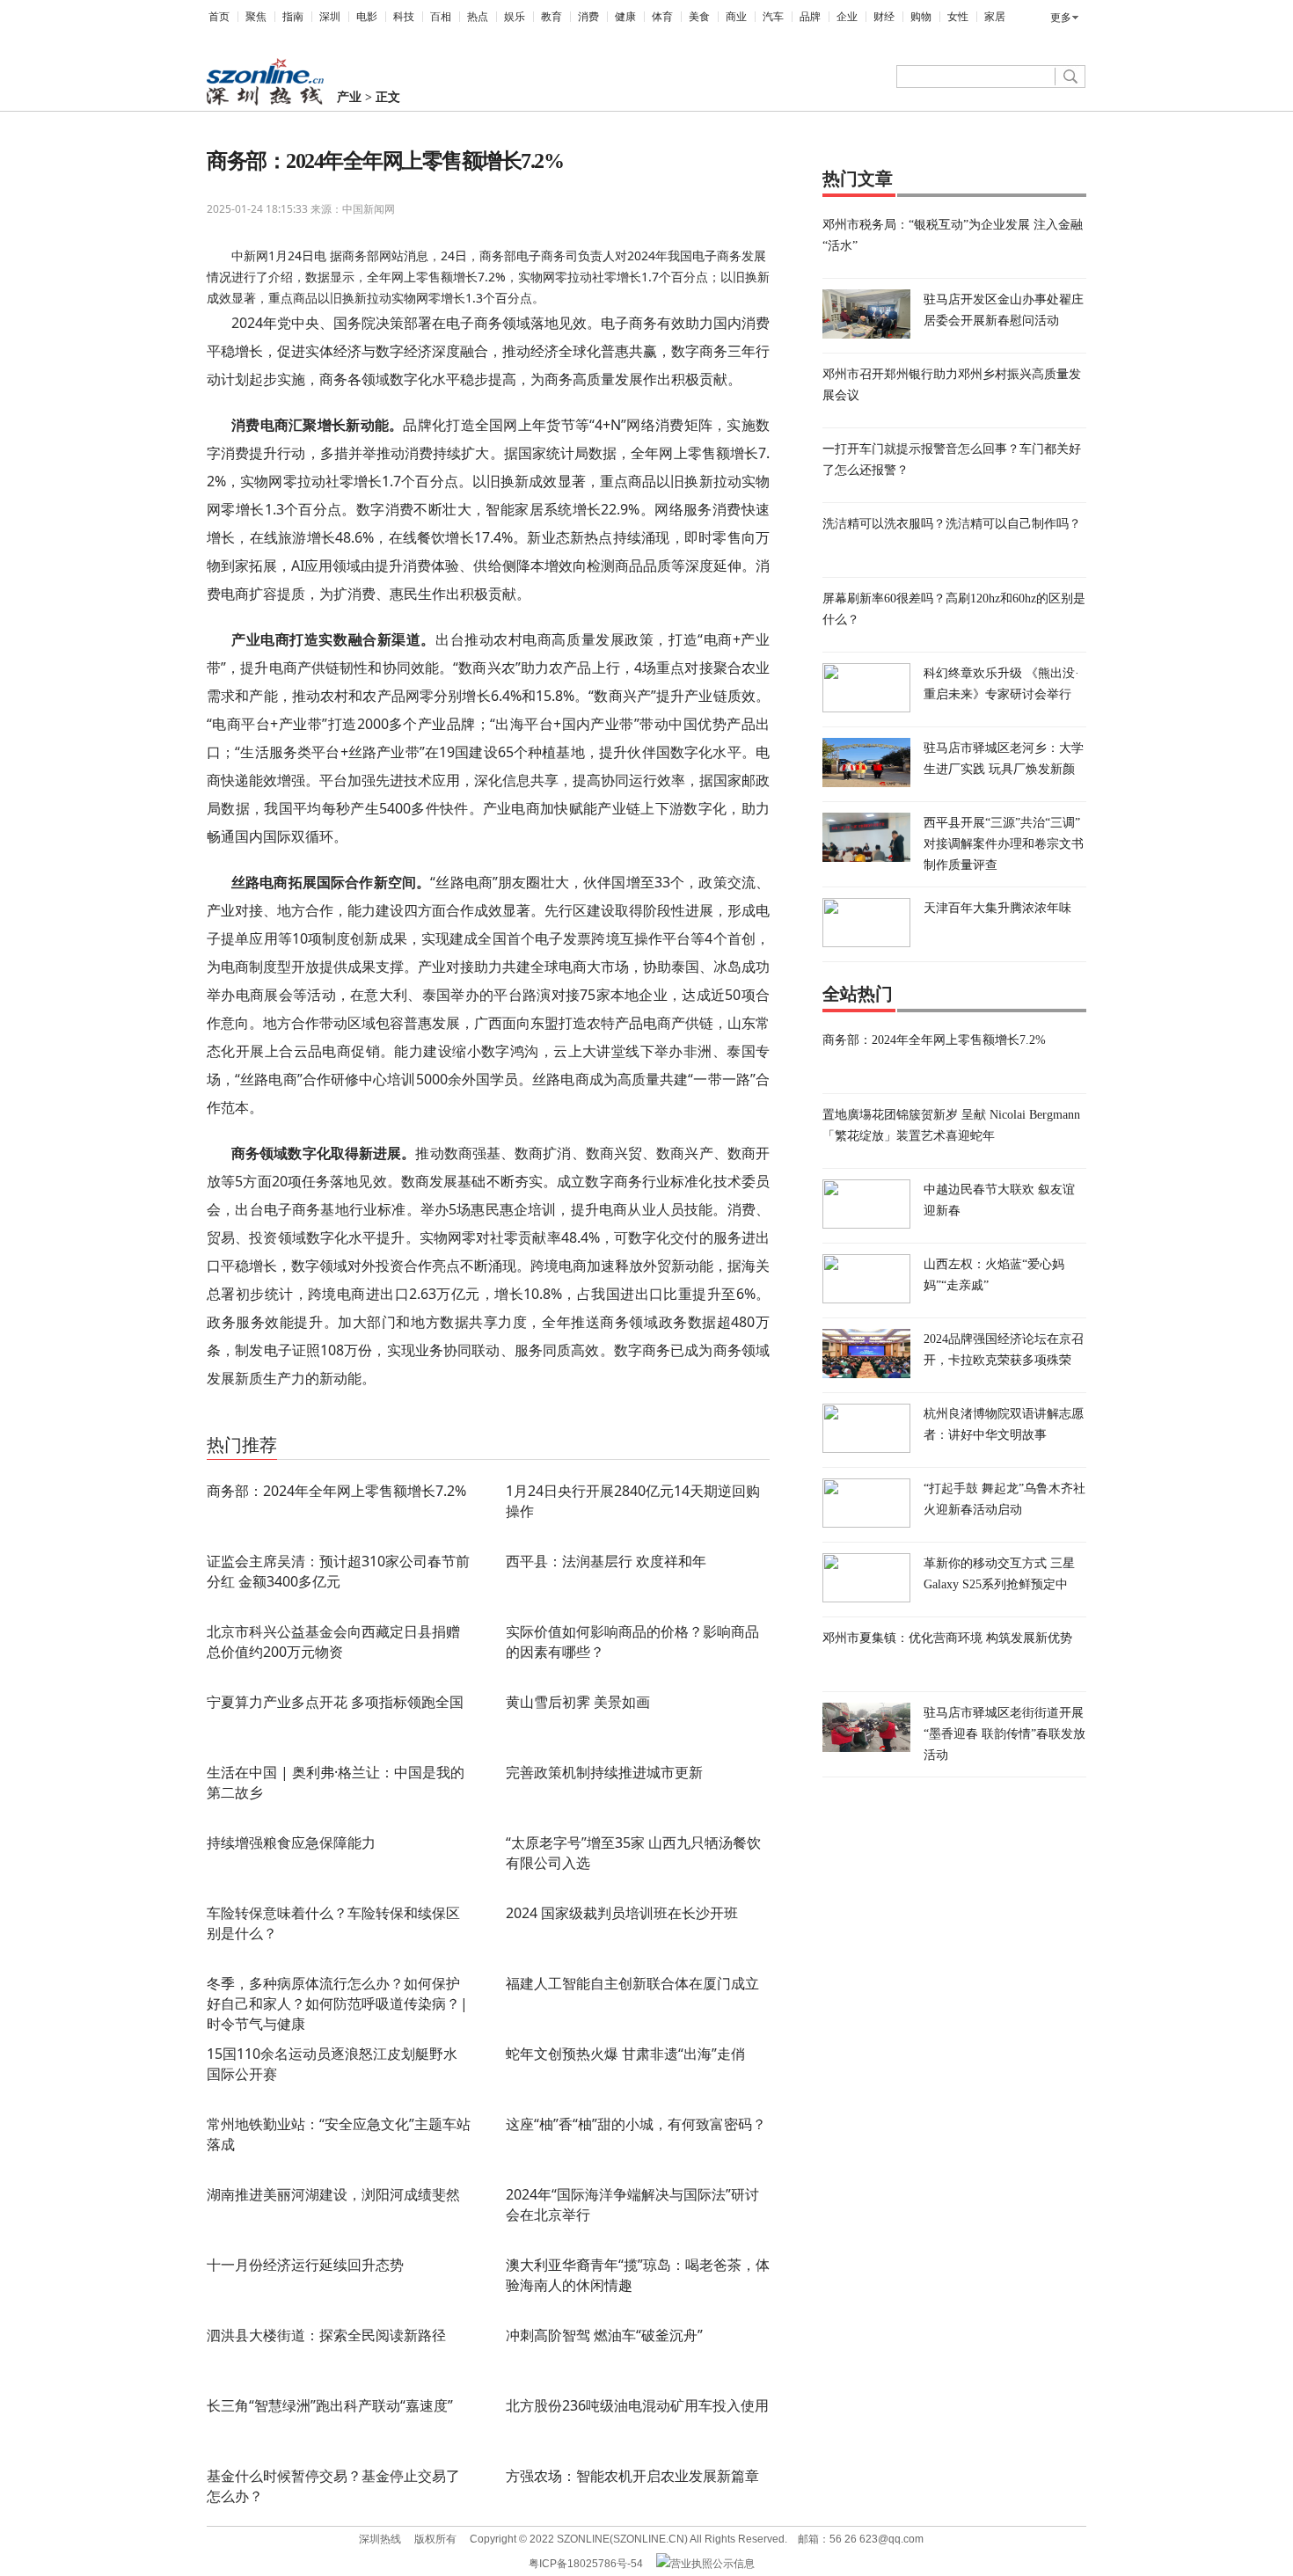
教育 (552, 17)
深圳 (330, 17)
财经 (884, 17)
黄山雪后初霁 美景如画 (578, 1702)
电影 (367, 17)
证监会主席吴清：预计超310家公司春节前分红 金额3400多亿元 (338, 1571)
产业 (349, 97)
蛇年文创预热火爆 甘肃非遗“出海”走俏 (625, 2054)
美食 (699, 17)
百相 (441, 17)
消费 (588, 17)
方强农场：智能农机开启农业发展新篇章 (632, 2476)
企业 (847, 17)
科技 (404, 17)
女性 (958, 17)
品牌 (810, 17)
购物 (921, 17)
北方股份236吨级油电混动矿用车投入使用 (637, 2405)
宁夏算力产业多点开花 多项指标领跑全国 (335, 1702)
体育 (662, 17)
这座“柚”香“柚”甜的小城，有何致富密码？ (636, 2124)
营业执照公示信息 (712, 2564)
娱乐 (515, 17)
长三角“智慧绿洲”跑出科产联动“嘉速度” (330, 2405)
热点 (478, 17)
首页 (219, 17)
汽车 (773, 17)
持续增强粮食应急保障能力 (291, 1843)
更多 (1061, 18)
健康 (625, 17)
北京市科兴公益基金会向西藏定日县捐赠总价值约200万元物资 (333, 1642)
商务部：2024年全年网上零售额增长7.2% (336, 1491)
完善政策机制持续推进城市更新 (604, 1772)
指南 (293, 17)
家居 (995, 17)
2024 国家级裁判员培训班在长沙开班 (622, 1913)
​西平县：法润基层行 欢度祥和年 (606, 1561)
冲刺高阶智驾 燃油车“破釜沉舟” (604, 2335)
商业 (736, 17)
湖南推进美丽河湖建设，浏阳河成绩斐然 (333, 2194)
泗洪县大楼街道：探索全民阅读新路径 (326, 2335)
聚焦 (256, 17)
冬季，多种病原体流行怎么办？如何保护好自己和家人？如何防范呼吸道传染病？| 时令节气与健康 (337, 2003)
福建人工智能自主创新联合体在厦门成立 (632, 1983)
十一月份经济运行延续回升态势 (305, 2265)
